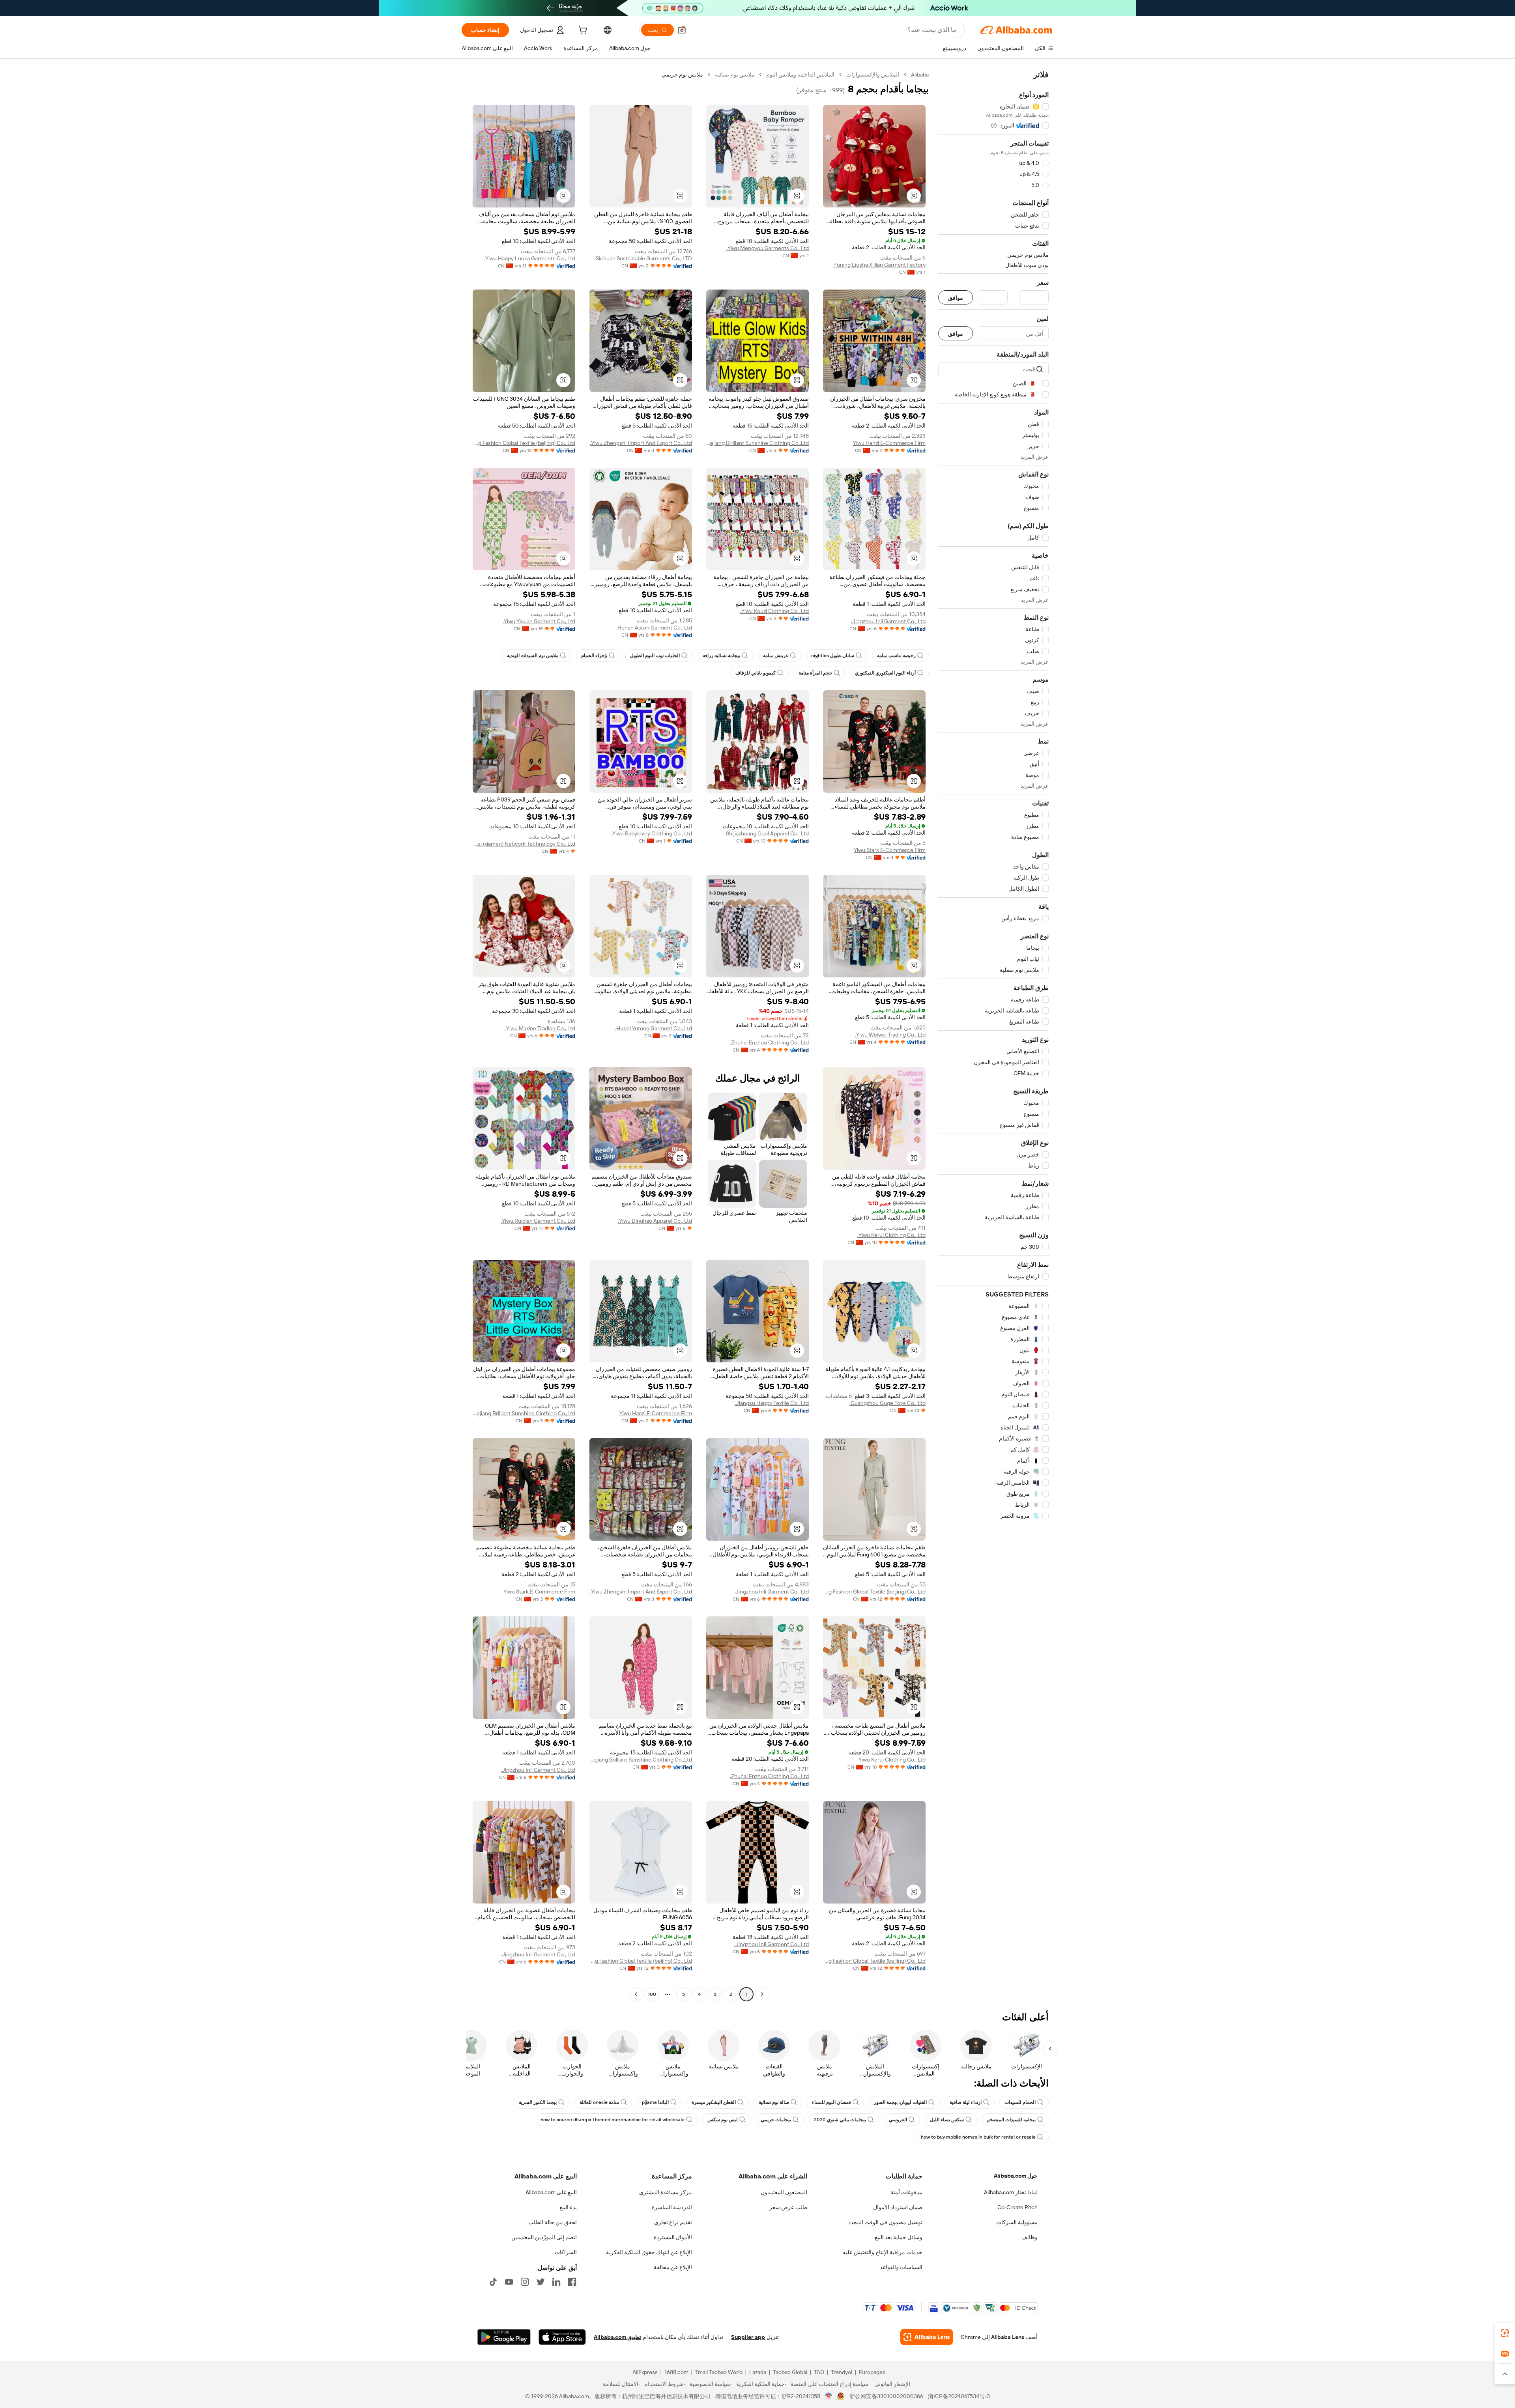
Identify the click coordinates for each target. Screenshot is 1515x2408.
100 (652, 1994)
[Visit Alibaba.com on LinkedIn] (556, 2282)
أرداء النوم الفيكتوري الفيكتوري (885, 673)
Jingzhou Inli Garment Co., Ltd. (888, 621)
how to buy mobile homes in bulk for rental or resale (978, 2137)
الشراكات (566, 2252)
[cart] (582, 31)
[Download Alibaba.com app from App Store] (562, 2337)
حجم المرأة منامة (815, 673)
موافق (956, 298)
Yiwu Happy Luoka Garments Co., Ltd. (530, 258)
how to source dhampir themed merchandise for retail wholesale (613, 2120)
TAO (819, 2372)
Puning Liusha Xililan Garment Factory (879, 265)
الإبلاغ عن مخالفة (673, 2267)
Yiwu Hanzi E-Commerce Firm (889, 443)
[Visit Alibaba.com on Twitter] (541, 2282)
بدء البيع (568, 2207)
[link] (1505, 2333)
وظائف (1030, 2237)
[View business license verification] (829, 2396)
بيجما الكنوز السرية (538, 2102)
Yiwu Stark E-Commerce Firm (890, 850)
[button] (682, 30)
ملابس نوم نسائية (735, 75)
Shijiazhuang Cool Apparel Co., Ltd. (767, 833)
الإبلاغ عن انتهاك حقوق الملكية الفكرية (649, 2252)
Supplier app (748, 2337)
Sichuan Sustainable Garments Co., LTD (644, 258)
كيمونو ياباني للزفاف (756, 673)
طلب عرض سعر (788, 2207)
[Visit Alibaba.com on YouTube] (509, 2282)
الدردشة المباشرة (672, 2207)
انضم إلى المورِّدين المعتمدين (544, 2237)
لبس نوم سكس (723, 2120)
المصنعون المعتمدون (784, 2192)
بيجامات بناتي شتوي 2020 (840, 2120)
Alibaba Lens (1008, 2337)
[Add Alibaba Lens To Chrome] (927, 2337)
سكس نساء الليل (947, 2120)
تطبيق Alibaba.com (617, 2337)
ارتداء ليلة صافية (966, 2102)
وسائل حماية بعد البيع (899, 2237)
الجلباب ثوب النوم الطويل (655, 656)
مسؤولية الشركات (1017, 2222)
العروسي (898, 2120)
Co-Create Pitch (1017, 2207)
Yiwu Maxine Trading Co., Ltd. (540, 1028)
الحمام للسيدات (1020, 2102)
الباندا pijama (655, 2102)
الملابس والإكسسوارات (873, 75)
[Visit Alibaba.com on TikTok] (493, 2282)
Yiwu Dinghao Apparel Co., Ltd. (655, 1221)
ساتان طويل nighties (833, 656)
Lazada (758, 2372)
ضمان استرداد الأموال (898, 2207)
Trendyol (842, 2372)
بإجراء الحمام (594, 656)
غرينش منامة (776, 656)
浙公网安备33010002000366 (886, 2396)
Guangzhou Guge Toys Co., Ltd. (887, 1403)
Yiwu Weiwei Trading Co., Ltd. (890, 1035)
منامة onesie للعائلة (599, 2102)
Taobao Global (790, 2372)
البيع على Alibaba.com (551, 2192)
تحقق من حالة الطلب (553, 2222)
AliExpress (645, 2372)
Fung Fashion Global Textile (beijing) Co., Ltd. (524, 443)
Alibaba (920, 75)
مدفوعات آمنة (906, 2192)
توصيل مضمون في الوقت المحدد (885, 2222)
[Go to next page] (636, 1994)
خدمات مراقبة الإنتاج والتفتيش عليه (883, 2252)
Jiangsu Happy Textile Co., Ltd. (772, 1403)
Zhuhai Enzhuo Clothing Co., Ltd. (769, 1042)
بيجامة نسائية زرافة (721, 656)
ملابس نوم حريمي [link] (682, 75)
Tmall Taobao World (719, 2372)
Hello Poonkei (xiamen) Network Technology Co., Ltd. (524, 844)
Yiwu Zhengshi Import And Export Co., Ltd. (641, 443)
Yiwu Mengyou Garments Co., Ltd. (768, 248)
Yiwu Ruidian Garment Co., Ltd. (538, 1221)
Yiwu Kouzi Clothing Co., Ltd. (774, 611)
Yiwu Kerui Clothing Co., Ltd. (891, 1235)
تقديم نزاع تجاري (673, 2222)
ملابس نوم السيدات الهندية (533, 656)
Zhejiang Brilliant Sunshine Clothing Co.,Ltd (757, 443)
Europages (872, 2372)
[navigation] (993, 1035)
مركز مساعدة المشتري (666, 2192)
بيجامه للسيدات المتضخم (1011, 2120)
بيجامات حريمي (776, 2120)
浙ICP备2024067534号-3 (959, 2396)
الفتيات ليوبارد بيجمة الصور (900, 2102)
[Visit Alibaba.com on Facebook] (572, 2282)
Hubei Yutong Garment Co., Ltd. (654, 1028)
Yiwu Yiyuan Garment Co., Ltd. (539, 621)
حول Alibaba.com (1016, 2176)
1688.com (676, 2372)
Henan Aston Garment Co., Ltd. (654, 628)
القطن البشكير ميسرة (714, 2102)
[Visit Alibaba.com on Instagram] (525, 2282)
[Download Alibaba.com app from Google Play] (504, 2337)
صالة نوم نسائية (774, 2102)
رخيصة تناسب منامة (896, 656)
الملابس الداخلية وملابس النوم (800, 75)
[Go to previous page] (762, 1994)
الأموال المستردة (673, 2237)
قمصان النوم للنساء (831, 2102)
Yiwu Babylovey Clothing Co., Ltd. (652, 833)
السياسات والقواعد (901, 2267)
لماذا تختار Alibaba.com (1011, 2192)
